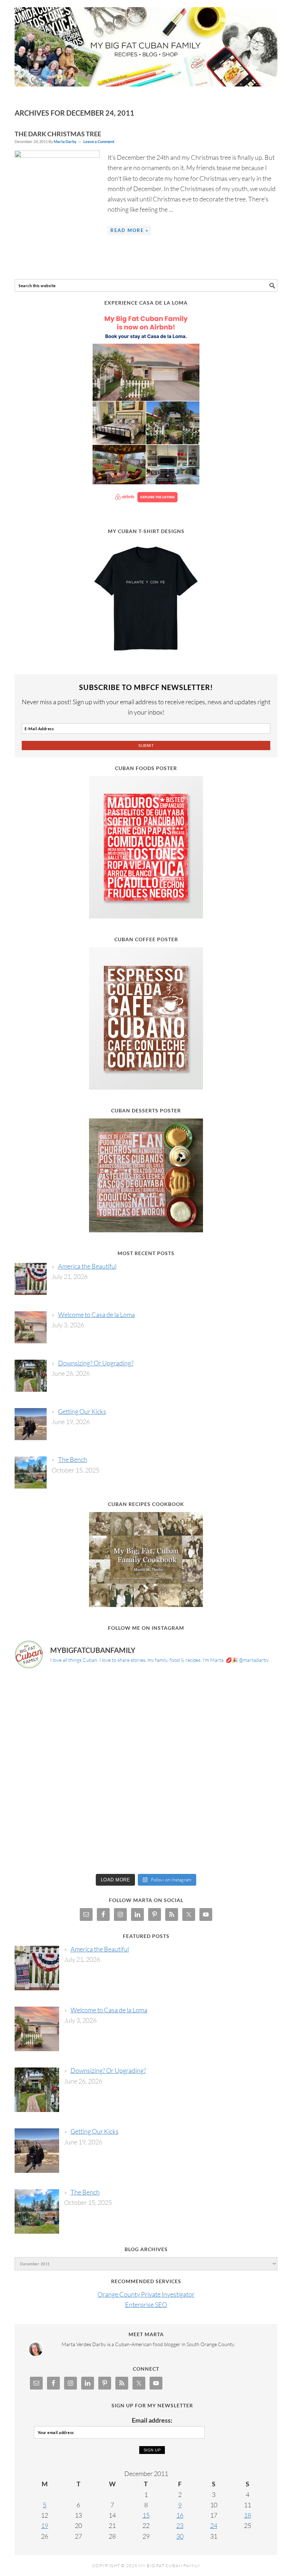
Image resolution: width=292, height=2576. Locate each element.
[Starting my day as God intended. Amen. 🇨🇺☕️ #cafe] (113, 1811)
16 (180, 2515)
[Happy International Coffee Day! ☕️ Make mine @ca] (246, 1772)
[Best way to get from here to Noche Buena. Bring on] (246, 1850)
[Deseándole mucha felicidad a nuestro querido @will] (179, 1695)
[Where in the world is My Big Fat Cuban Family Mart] (46, 1811)
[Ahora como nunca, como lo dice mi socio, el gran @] (113, 1772)
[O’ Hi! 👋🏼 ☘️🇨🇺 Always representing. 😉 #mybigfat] (246, 1811)
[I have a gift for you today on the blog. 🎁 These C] (179, 1850)
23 (180, 2525)
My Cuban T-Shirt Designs (146, 531)
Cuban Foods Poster (146, 768)
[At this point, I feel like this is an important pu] (179, 1772)
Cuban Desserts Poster (146, 1110)
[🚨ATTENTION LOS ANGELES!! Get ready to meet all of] (46, 1734)
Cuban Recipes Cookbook (146, 1504)
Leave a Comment (99, 141)
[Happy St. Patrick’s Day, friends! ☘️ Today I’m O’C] (113, 1734)
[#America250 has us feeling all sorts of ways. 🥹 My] (113, 1695)
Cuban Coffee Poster (146, 939)
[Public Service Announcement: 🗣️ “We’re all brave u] (46, 1772)
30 (180, 2536)
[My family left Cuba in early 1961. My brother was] (179, 1734)
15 (146, 2515)
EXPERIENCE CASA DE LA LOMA (146, 303)
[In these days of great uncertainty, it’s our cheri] (246, 1695)
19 (45, 2525)
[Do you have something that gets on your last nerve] (46, 1695)
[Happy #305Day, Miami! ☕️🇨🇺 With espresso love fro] (246, 1734)
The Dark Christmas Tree (58, 134)
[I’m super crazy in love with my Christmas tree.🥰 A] (113, 1850)
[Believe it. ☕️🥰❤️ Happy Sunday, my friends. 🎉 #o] (46, 1850)
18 (247, 2515)
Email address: (152, 2420)
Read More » (129, 230)
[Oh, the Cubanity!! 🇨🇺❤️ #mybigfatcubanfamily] (179, 1811)
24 (214, 2525)
